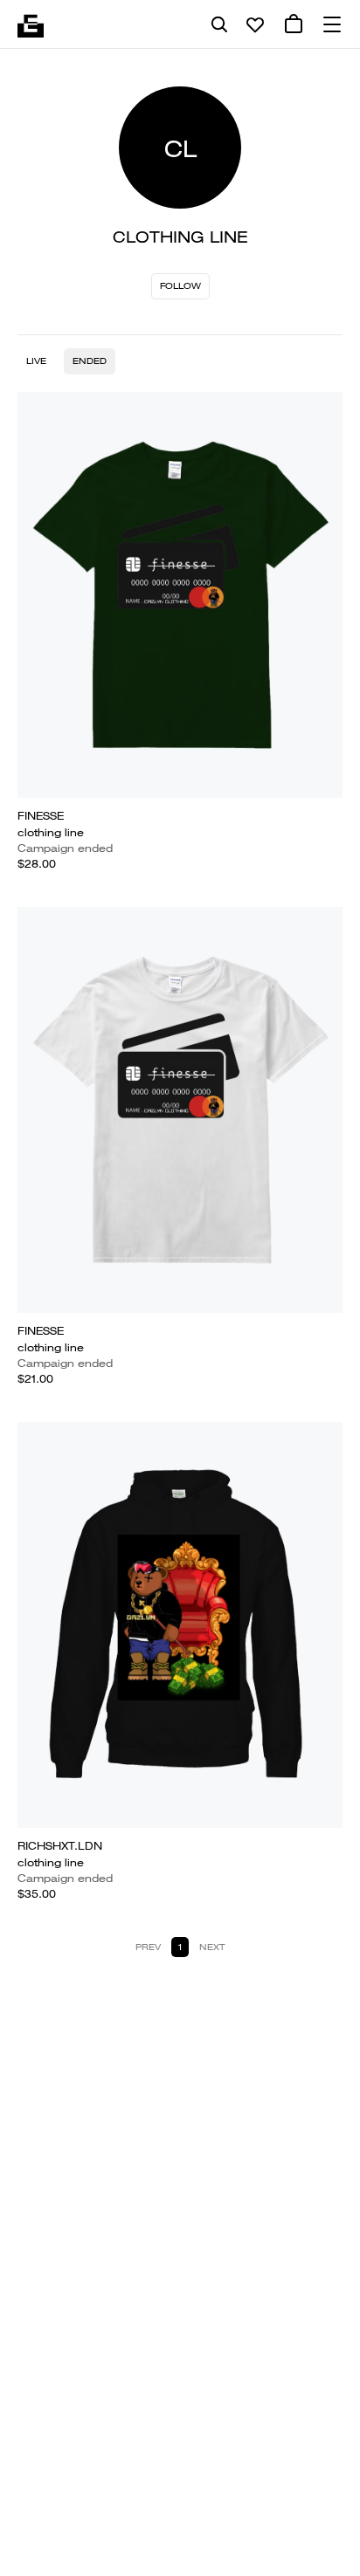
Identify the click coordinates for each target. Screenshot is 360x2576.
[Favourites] (255, 24)
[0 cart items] (294, 24)
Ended (90, 361)
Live (36, 361)
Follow (180, 286)
